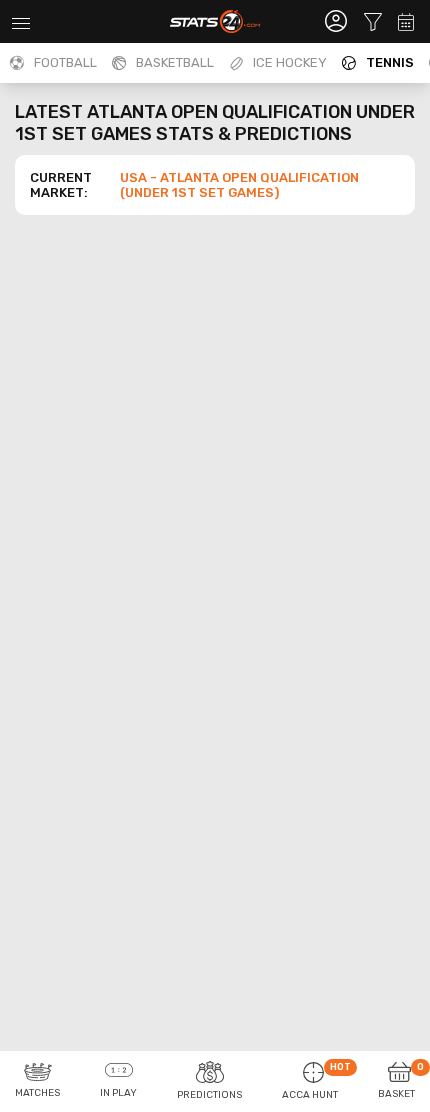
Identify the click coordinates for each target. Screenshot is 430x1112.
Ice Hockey (290, 62)
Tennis (390, 62)
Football (65, 62)
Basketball (175, 62)
